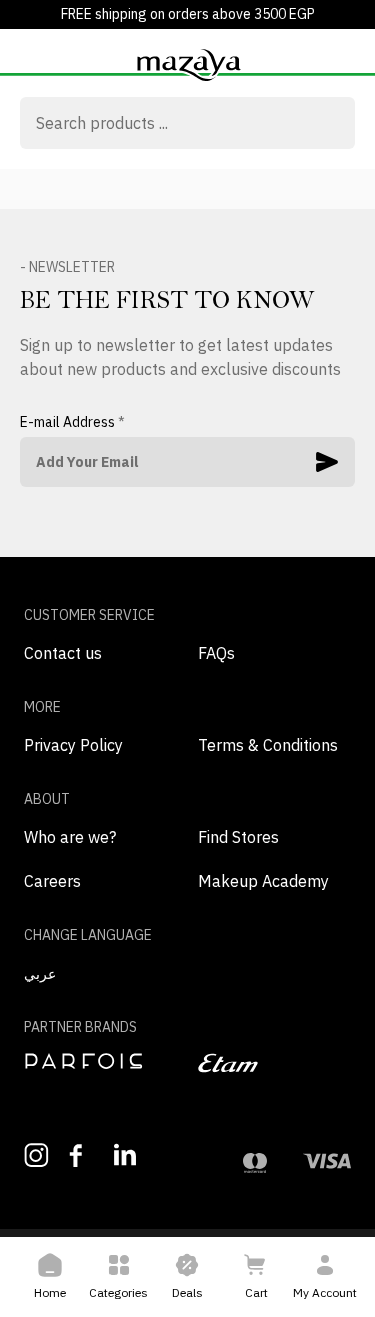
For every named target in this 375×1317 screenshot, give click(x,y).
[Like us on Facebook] (81, 1155)
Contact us (63, 653)
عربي (40, 974)
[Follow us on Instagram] (36, 1155)
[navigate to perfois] (101, 1061)
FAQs (216, 653)
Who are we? (70, 837)
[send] (327, 462)
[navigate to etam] (275, 1063)
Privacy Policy (73, 745)
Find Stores (238, 837)
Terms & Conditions (268, 745)
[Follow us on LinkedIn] (126, 1154)
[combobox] (187, 125)
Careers (52, 881)
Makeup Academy (263, 881)
